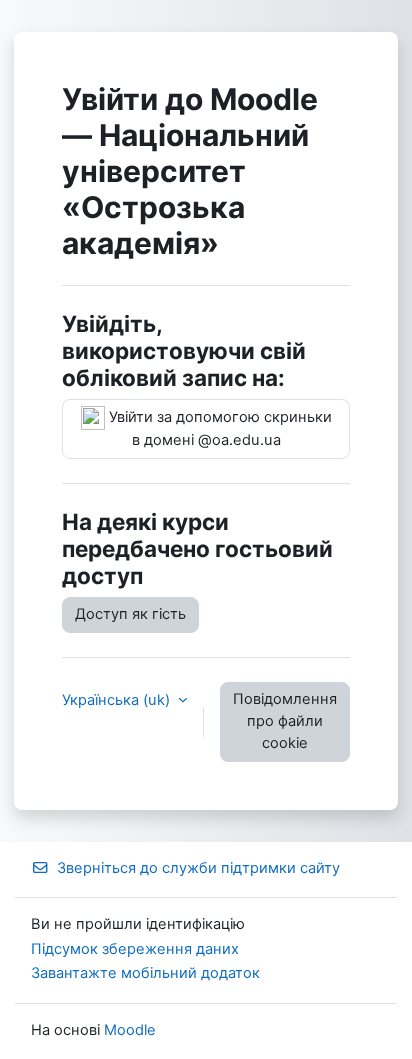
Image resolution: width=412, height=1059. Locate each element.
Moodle (130, 1030)
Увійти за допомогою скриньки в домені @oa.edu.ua (218, 428)
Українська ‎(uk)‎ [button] (118, 700)
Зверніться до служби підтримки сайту (198, 868)
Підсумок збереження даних (135, 949)
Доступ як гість (130, 614)
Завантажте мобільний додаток (145, 973)
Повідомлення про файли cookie (285, 721)
